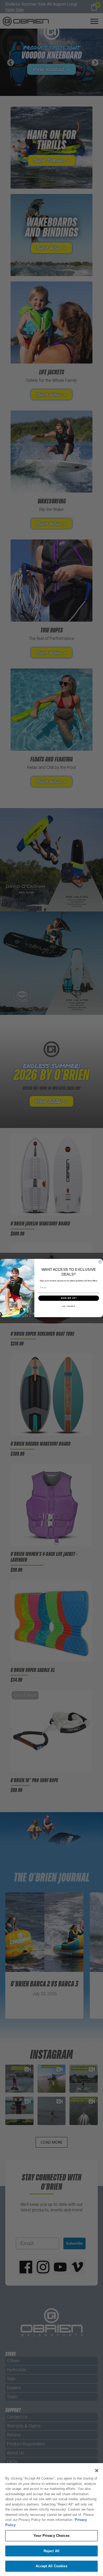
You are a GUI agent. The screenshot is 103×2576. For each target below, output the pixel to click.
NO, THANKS (69, 1306)
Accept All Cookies (51, 2566)
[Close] (97, 2471)
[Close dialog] (100, 1262)
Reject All (51, 2551)
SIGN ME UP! (69, 1298)
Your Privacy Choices (51, 2536)
